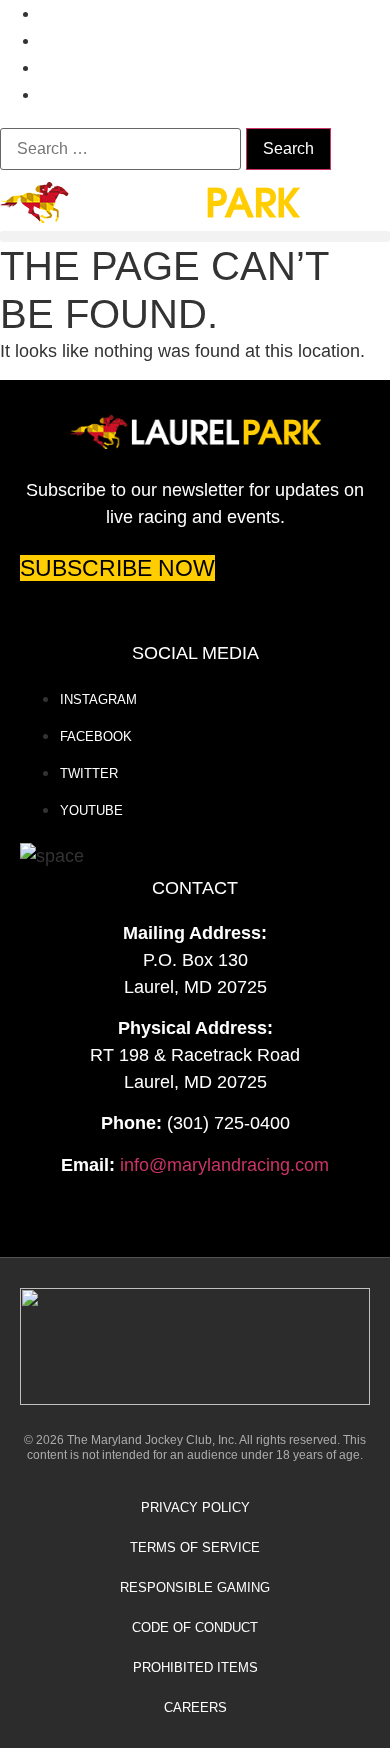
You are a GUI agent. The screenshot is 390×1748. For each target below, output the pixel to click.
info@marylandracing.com (224, 1165)
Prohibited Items (195, 1667)
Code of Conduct (195, 1627)
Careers (195, 1707)
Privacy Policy (195, 1507)
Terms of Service (195, 1547)
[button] (195, 236)
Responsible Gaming (195, 1587)
